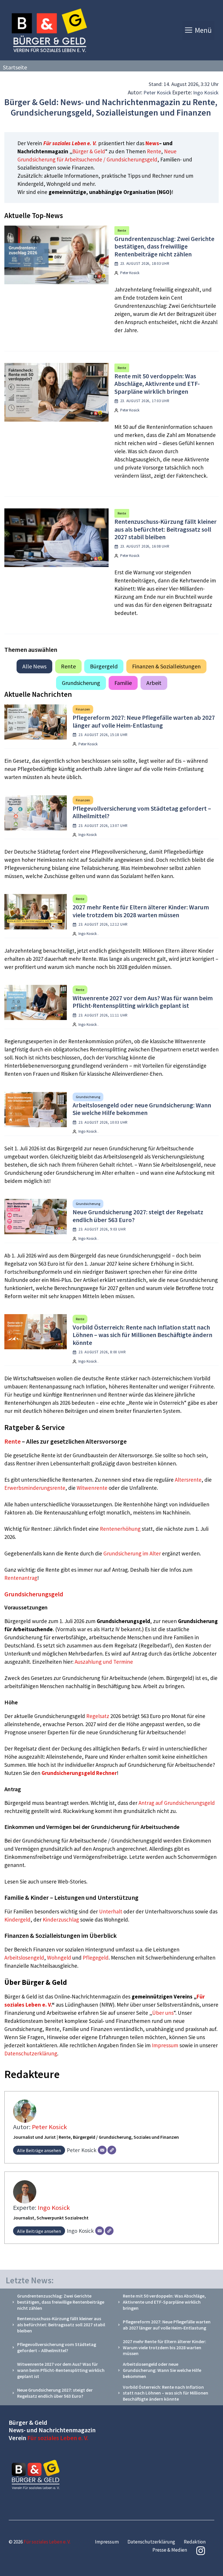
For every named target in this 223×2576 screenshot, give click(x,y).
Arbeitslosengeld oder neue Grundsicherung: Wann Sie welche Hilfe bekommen (142, 1109)
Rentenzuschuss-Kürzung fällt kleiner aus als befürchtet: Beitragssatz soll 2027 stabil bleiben (166, 529)
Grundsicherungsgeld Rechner (79, 1773)
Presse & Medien (170, 2550)
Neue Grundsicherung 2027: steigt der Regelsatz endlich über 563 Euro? (138, 1216)
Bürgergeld (104, 666)
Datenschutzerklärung (31, 2053)
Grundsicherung (81, 683)
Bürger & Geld (89, 151)
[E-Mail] (102, 2150)
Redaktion (195, 2542)
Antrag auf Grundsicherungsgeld (177, 1803)
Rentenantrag (21, 1578)
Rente (154, 151)
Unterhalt (111, 1911)
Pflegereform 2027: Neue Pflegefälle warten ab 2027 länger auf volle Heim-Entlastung (144, 721)
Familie (123, 683)
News (152, 143)
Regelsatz (98, 1716)
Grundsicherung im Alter (132, 1553)
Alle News (34, 666)
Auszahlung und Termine (104, 1662)
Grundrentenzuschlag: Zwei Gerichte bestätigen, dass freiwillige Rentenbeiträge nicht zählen (164, 246)
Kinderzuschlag (61, 1920)
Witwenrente (92, 1488)
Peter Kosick (157, 92)
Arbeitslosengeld (24, 1958)
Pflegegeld (96, 1958)
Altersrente (188, 1480)
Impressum (166, 2045)
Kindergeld (17, 1920)
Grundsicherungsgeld (34, 1594)
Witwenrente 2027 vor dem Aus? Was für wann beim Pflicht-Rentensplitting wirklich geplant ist (143, 1002)
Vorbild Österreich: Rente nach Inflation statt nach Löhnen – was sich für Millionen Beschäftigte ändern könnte (142, 1335)
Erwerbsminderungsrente (35, 1488)
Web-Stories (72, 1881)
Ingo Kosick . (88, 934)
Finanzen (83, 709)
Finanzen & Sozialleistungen (166, 666)
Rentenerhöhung (120, 1529)
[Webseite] (112, 2150)
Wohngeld (59, 1958)
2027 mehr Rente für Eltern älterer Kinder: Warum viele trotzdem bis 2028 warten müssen (141, 911)
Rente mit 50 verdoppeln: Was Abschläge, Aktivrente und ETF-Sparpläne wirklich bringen (157, 384)
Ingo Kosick (206, 92)
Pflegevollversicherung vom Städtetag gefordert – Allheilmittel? (142, 812)
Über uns (163, 2013)
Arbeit (154, 683)
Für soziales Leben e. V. (70, 143)
